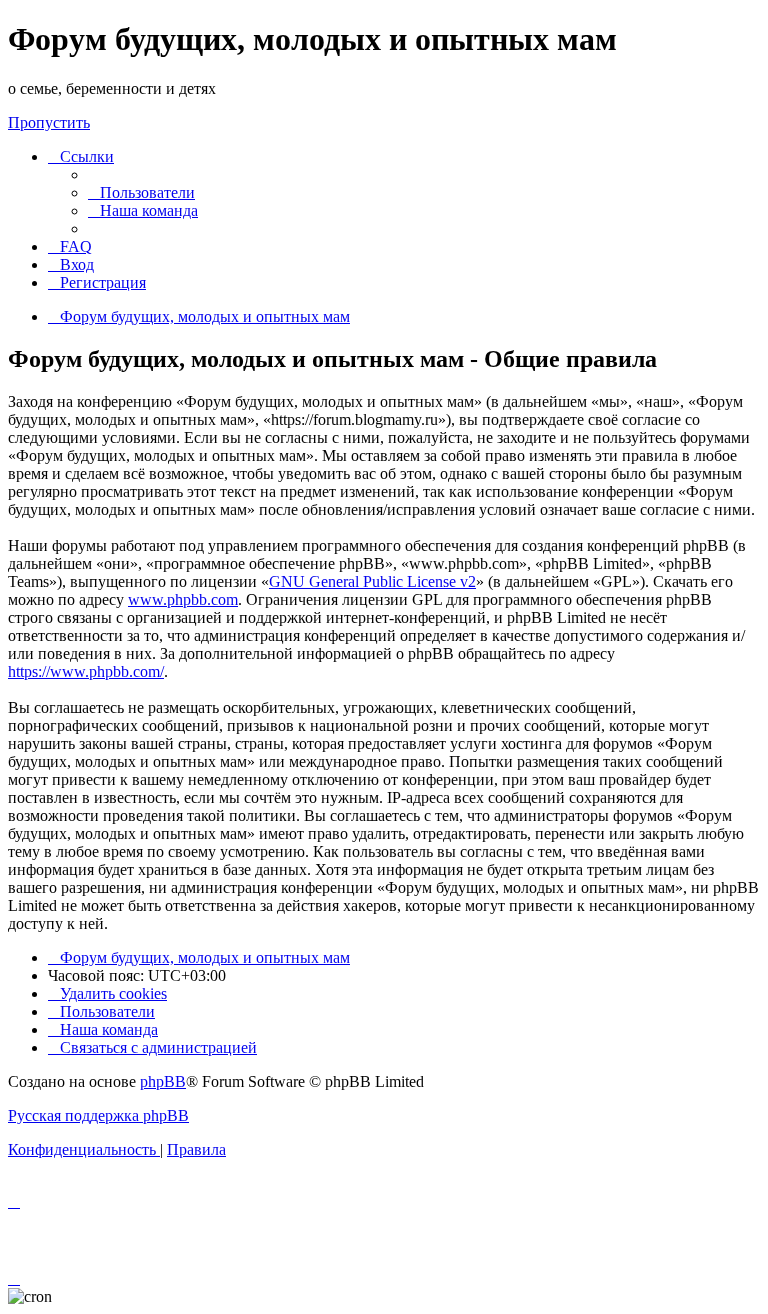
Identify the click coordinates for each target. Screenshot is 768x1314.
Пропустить (49, 122)
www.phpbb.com (183, 599)
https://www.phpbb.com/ (86, 671)
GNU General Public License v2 (372, 581)
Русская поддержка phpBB (98, 1115)
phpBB (163, 1081)
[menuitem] (141, 192)
